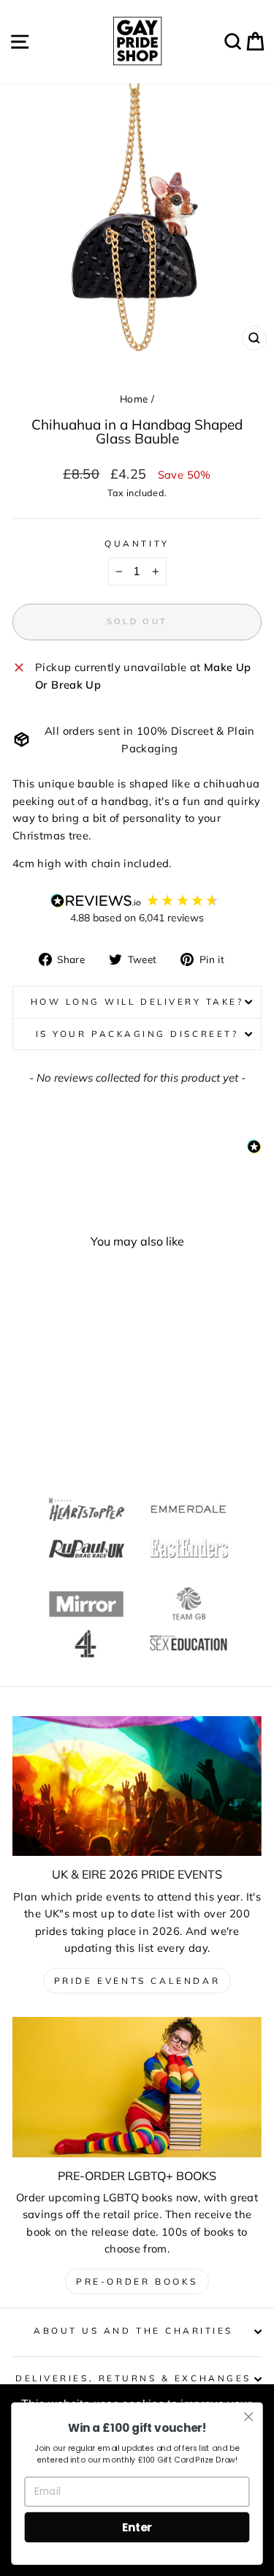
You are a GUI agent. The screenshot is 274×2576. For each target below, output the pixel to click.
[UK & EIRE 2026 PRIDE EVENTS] (137, 1786)
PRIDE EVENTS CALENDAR (137, 1981)
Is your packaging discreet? (137, 1034)
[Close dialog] (249, 2417)
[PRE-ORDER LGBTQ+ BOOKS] (137, 2087)
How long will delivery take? (137, 1001)
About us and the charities (133, 2330)
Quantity (137, 543)
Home (134, 398)
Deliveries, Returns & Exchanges (133, 2378)
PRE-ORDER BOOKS (137, 2281)
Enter (137, 2527)
